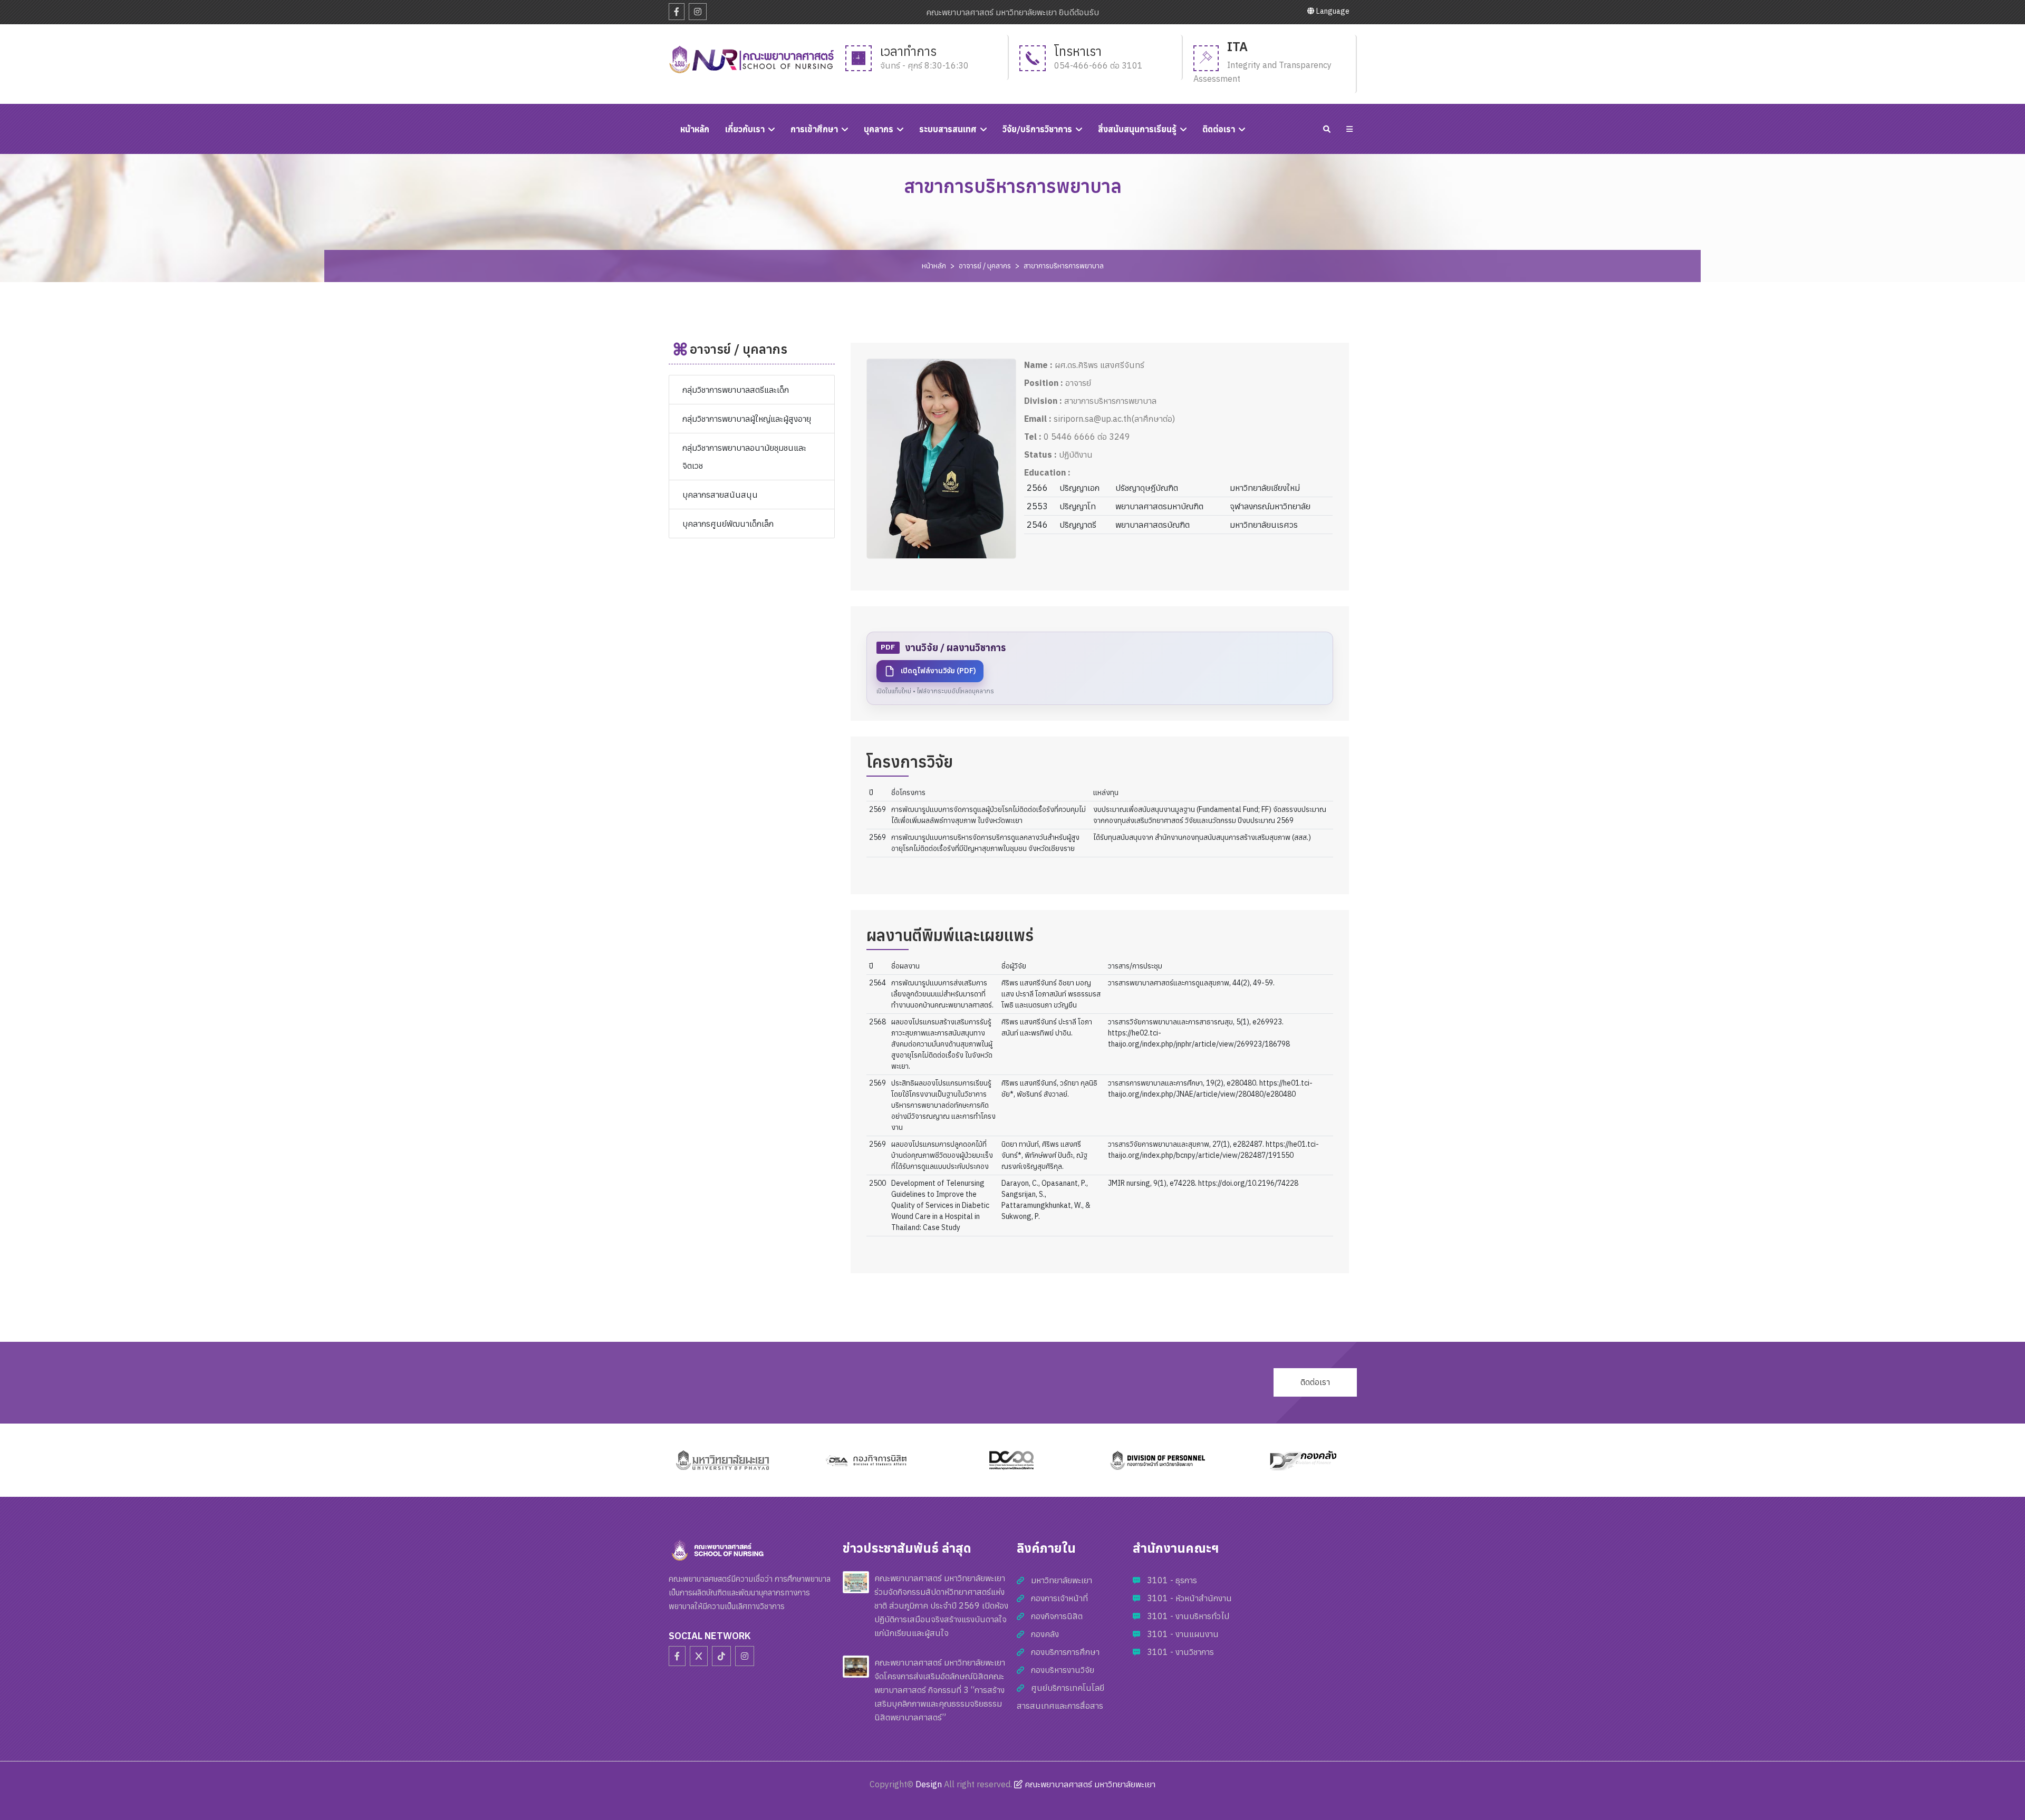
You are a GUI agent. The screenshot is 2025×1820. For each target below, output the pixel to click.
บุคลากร (879, 129)
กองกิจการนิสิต (1057, 1616)
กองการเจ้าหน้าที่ (1059, 1598)
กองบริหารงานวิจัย (1063, 1670)
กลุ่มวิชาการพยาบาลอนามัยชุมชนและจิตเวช (744, 457)
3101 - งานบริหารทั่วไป (1188, 1616)
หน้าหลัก (934, 266)
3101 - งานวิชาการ (1180, 1652)
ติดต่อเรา (1219, 129)
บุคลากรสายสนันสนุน (720, 495)
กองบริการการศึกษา (1065, 1652)
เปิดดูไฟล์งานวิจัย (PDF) (938, 671)
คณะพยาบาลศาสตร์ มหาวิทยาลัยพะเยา (1089, 1784)
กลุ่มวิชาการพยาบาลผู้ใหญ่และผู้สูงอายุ (747, 419)
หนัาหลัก (695, 129)
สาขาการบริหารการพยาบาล (1064, 266)
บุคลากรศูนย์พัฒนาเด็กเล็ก (728, 524)
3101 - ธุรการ (1172, 1580)
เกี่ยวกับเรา (745, 129)
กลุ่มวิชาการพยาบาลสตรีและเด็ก (736, 390)
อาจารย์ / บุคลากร (985, 266)
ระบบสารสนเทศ (948, 129)
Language (1332, 11)
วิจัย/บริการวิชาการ (1037, 129)
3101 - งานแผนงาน (1183, 1634)
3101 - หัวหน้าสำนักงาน (1189, 1598)
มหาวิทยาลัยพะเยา (1062, 1580)
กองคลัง (1045, 1634)
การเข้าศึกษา (814, 129)
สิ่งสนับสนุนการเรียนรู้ (1137, 129)
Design (929, 1784)
